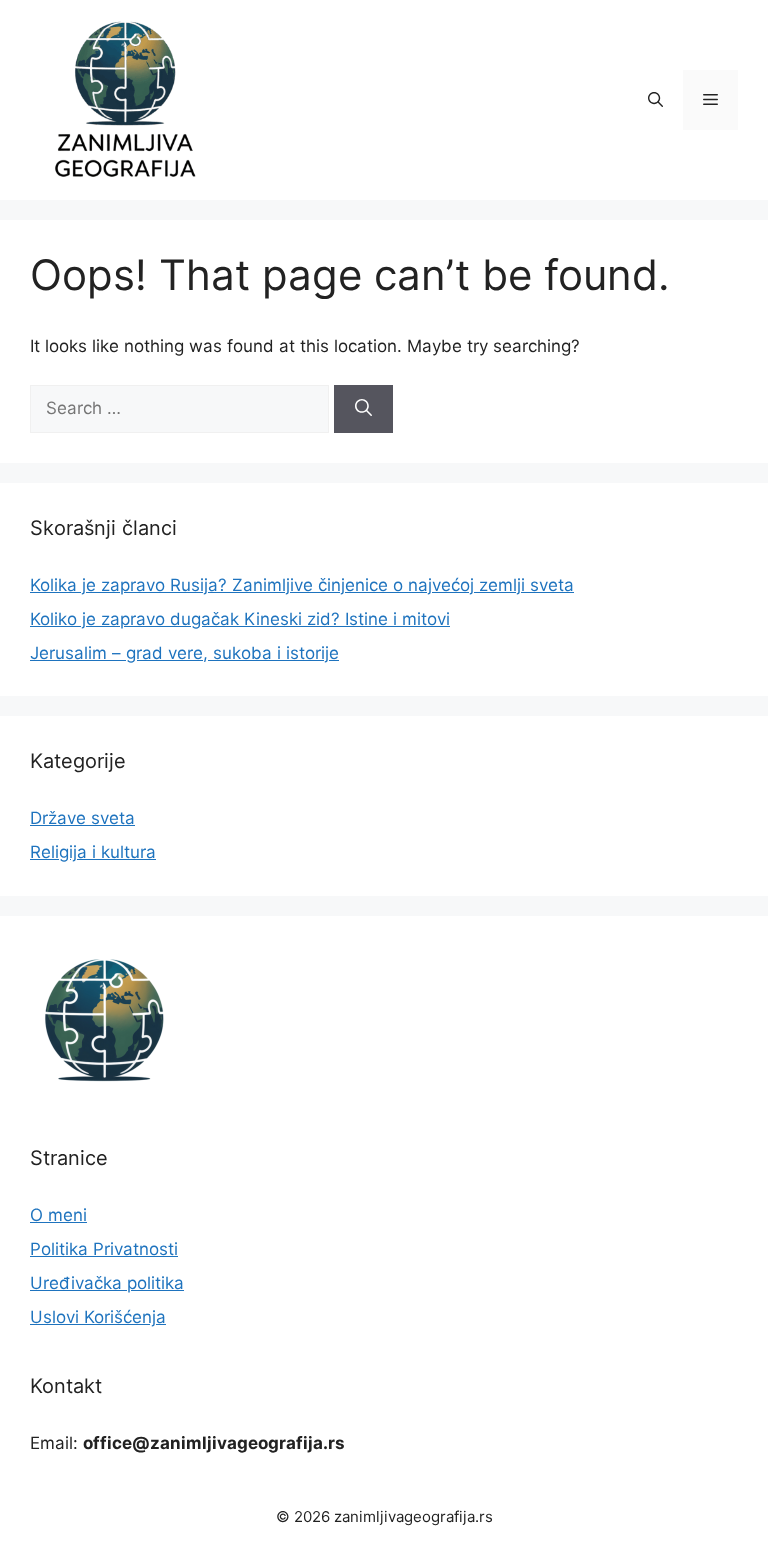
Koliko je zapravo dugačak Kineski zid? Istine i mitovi (240, 619)
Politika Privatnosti (104, 1249)
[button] (655, 100)
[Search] (363, 409)
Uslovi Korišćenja (98, 1317)
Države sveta (82, 818)
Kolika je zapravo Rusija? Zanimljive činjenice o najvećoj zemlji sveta (302, 585)
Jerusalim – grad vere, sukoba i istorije (184, 653)
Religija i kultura (93, 852)
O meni (58, 1215)
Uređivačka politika (107, 1283)
